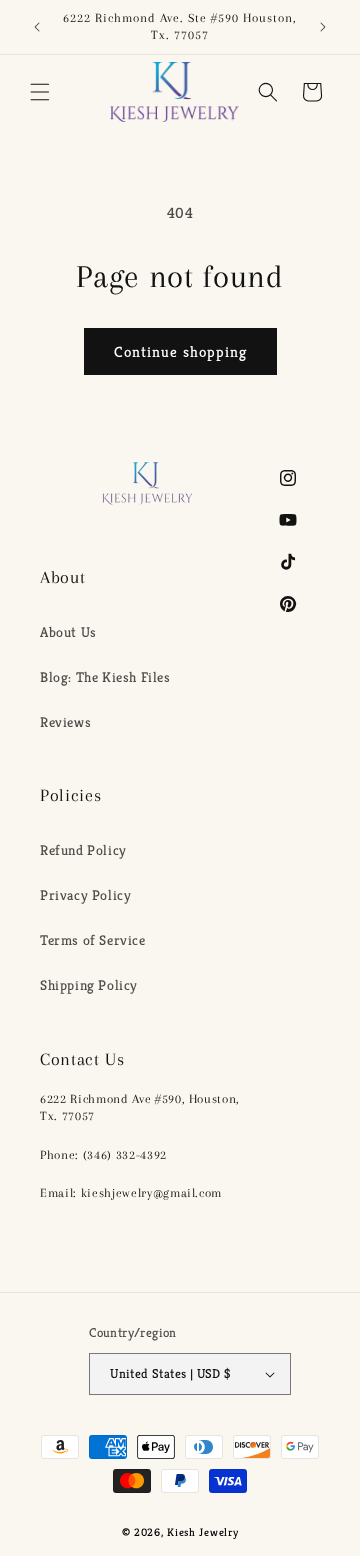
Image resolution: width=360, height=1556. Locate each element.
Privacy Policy (85, 895)
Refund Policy (83, 850)
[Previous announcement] (37, 27)
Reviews (65, 722)
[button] (40, 92)
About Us (68, 632)
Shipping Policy (89, 985)
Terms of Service (93, 940)
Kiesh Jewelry (202, 1532)
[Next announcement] (323, 27)
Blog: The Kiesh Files (105, 677)
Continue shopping (180, 351)
